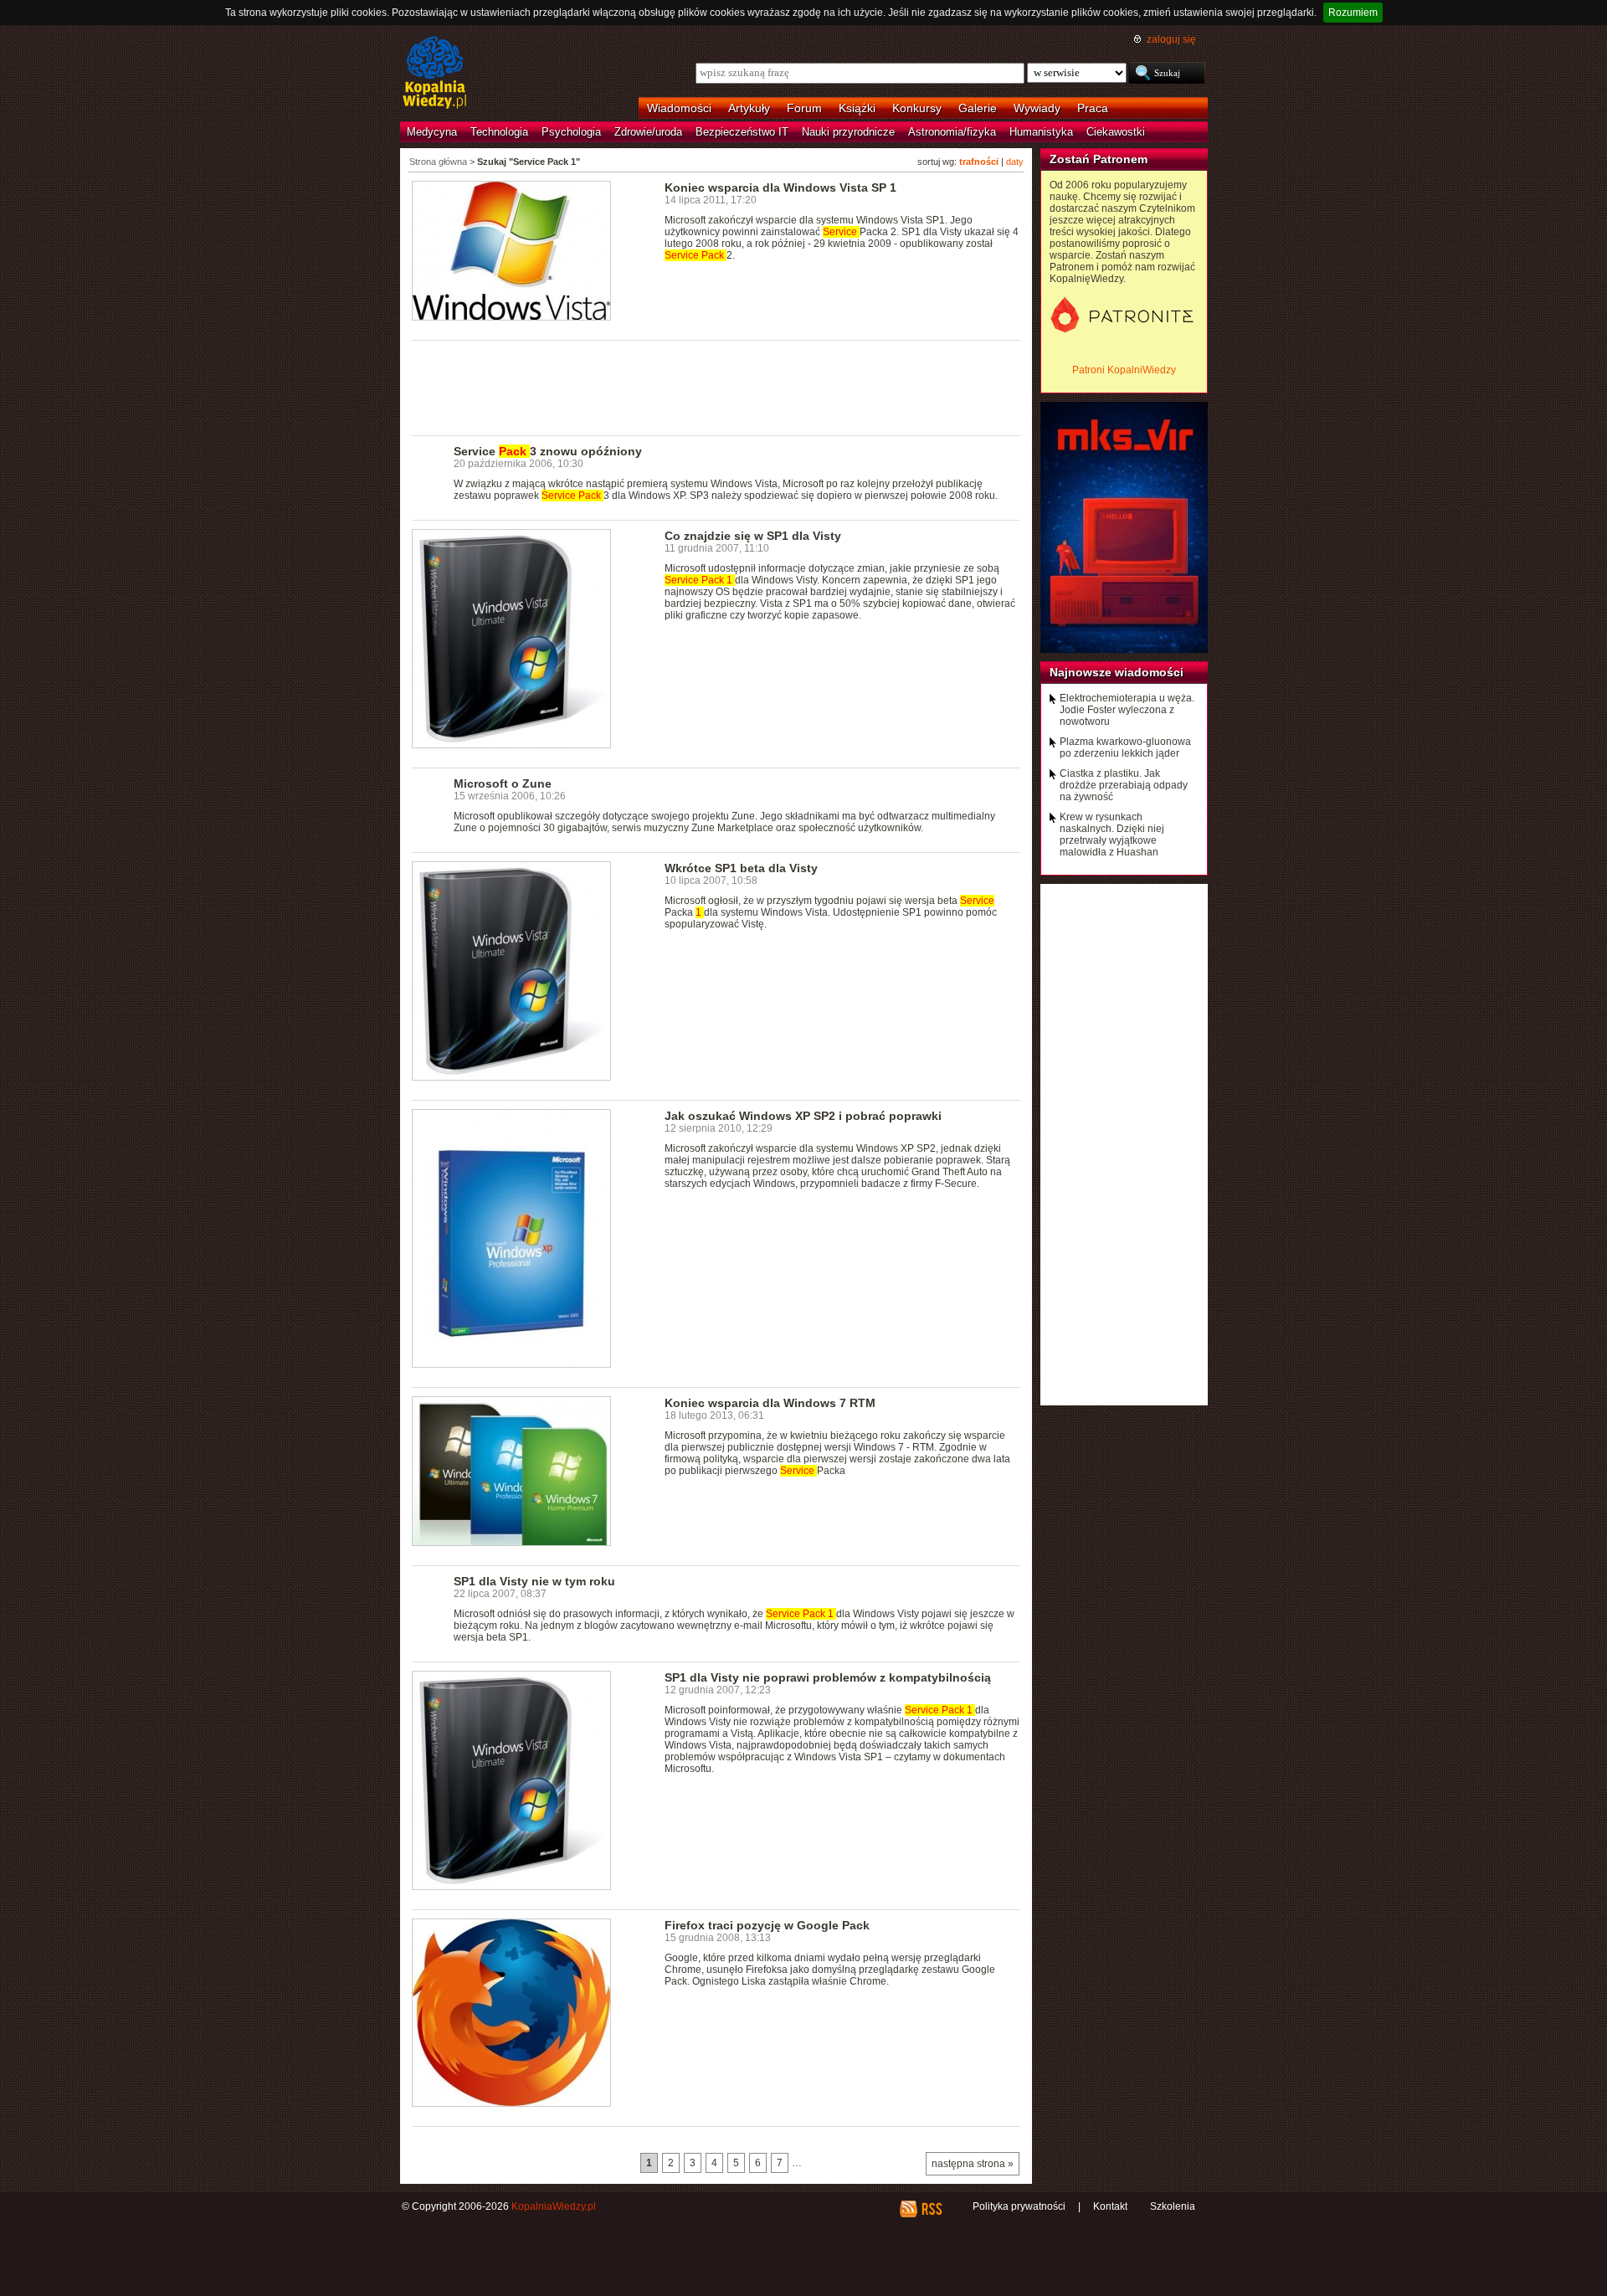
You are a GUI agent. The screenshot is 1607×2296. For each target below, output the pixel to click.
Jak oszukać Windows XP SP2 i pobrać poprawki (803, 1116)
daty (1015, 162)
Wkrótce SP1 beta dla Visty (741, 868)
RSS (931, 2209)
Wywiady (1037, 108)
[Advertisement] (716, 387)
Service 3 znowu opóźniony (548, 451)
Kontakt (1110, 2206)
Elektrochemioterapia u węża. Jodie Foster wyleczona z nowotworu (1127, 710)
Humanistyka (1041, 132)
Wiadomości (679, 108)
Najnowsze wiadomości (1117, 672)
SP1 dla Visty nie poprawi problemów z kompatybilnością (828, 1677)
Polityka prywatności (1019, 2206)
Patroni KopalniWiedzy (1124, 370)
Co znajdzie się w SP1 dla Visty (753, 536)
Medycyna (432, 132)
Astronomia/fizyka (952, 132)
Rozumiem (1353, 13)
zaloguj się (1171, 39)
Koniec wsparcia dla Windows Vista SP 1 (780, 187)
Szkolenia (1173, 2206)
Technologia (499, 132)
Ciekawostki (1116, 132)
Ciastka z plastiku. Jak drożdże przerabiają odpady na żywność (1124, 785)
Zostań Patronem (1099, 159)
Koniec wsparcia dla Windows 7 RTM (770, 1403)
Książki (857, 108)
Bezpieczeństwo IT (742, 132)
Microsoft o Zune (503, 783)
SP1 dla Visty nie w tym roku (534, 1581)
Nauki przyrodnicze (848, 132)
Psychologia (571, 132)
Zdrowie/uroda (648, 132)
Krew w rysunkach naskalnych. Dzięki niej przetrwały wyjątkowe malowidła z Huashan (1112, 835)
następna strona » (973, 2164)
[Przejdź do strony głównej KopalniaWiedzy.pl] (435, 74)
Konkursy (917, 108)
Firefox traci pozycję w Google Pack (767, 1925)
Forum (804, 108)
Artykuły (749, 108)
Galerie (978, 108)
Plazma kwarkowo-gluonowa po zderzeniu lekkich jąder (1125, 747)
